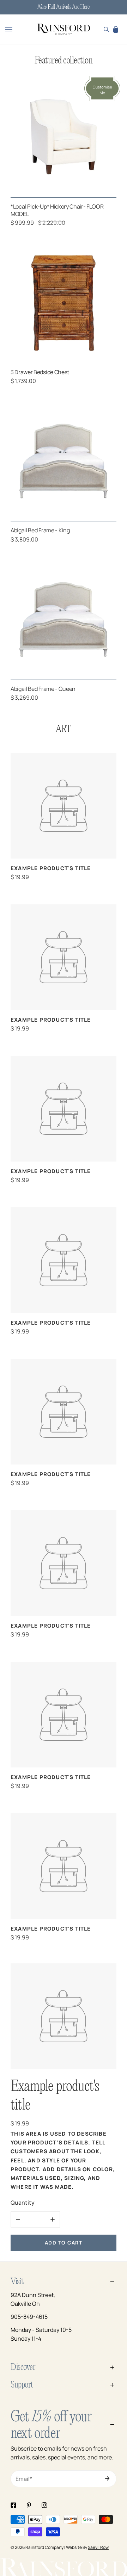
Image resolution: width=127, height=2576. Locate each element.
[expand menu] (9, 29)
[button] (116, 29)
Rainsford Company (44, 2547)
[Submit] (107, 2478)
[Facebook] (13, 2505)
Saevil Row (98, 2547)
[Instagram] (44, 2505)
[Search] (106, 29)
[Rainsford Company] (64, 30)
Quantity (23, 2203)
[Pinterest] (29, 2505)
